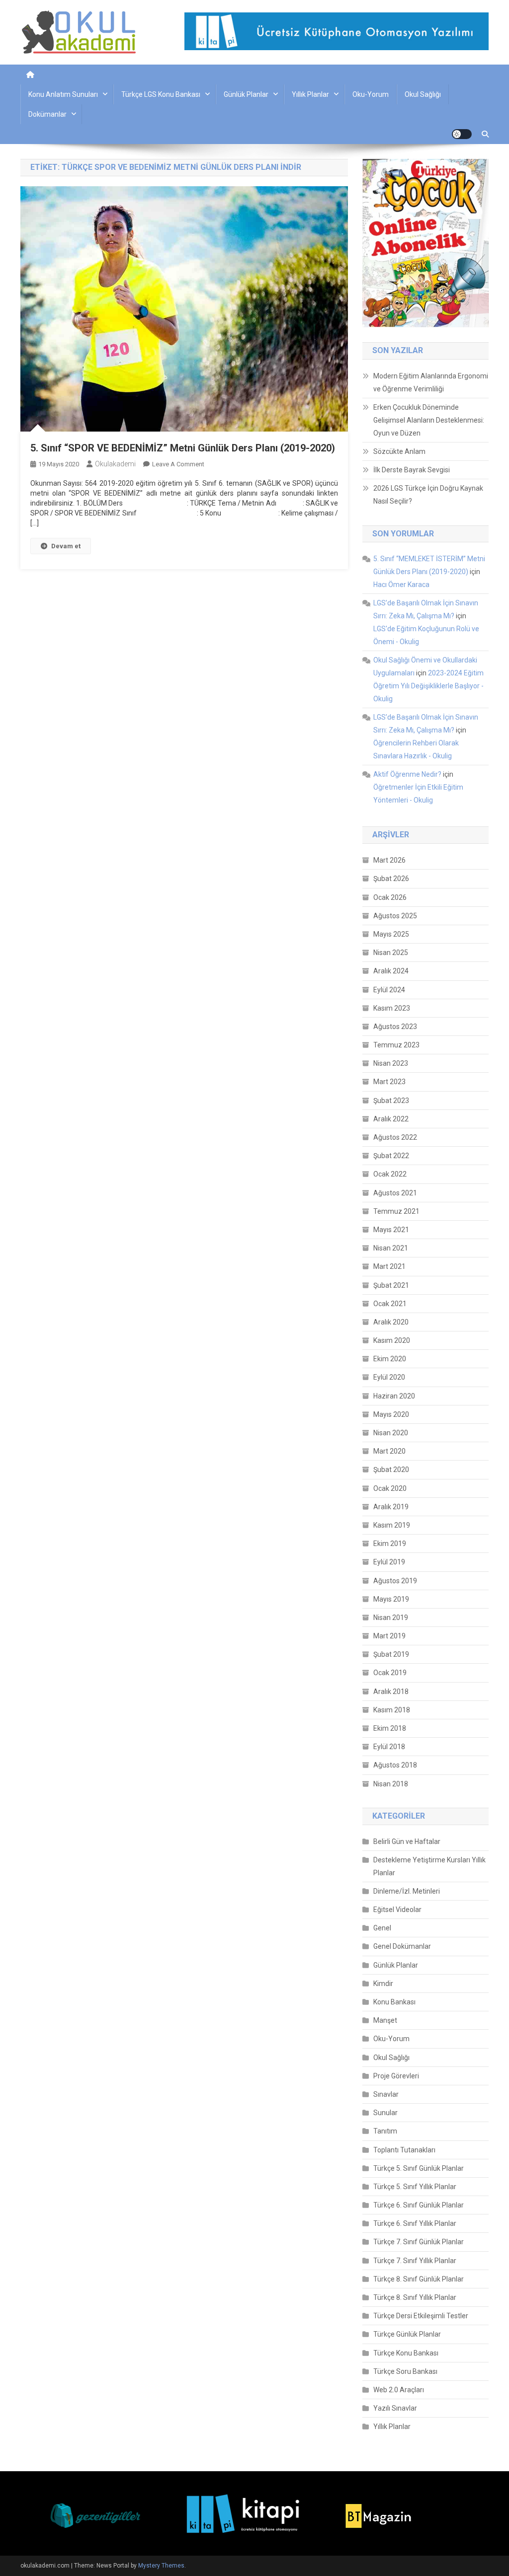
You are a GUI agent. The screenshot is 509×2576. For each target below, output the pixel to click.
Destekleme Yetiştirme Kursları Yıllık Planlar (429, 1866)
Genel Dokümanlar (402, 1946)
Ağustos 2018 (395, 1765)
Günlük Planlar (246, 94)
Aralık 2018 (391, 1692)
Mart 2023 (389, 1082)
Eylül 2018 (389, 1747)
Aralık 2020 (391, 1322)
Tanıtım (385, 2131)
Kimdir (383, 1984)
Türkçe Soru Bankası (405, 2371)
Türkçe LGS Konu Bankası (161, 94)
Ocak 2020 (390, 1488)
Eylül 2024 (389, 990)
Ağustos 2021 (395, 1193)
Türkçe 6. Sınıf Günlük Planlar (419, 2205)
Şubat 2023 (391, 1101)
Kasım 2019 (392, 1525)
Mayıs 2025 (391, 934)
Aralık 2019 (391, 1507)
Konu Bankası (394, 2002)
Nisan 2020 (391, 1433)
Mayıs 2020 (391, 1414)
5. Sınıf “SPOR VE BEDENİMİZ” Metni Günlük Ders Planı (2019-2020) (183, 448)
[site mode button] (462, 134)
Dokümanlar (47, 114)
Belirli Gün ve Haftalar (407, 1841)
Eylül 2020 (389, 1377)
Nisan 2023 (391, 1063)
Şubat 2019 (391, 1654)
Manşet (385, 2020)
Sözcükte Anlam (399, 451)
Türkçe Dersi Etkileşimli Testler (421, 2316)
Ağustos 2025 (395, 916)
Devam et (66, 546)
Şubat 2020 (391, 1470)
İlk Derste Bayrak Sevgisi (412, 470)
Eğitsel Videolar (397, 1910)
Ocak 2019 (390, 1673)
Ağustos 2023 (395, 1027)
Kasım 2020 (392, 1340)
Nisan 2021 (391, 1248)
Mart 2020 (389, 1451)
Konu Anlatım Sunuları (63, 94)
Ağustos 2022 (395, 1137)
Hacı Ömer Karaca (401, 585)
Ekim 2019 (390, 1544)
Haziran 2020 (394, 1396)
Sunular (385, 2113)
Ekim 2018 (390, 1728)
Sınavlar (386, 2094)
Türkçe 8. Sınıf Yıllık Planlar (415, 2297)
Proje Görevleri (396, 2076)
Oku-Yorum (371, 94)
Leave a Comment (178, 464)
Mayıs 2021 (391, 1230)
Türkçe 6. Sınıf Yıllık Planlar (415, 2223)
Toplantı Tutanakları (404, 2150)
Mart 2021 (389, 1266)
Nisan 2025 (391, 953)
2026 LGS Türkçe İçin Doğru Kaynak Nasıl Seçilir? (428, 495)
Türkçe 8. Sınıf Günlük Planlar (419, 2279)
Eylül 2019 (389, 1562)
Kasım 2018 (392, 1710)
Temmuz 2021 (396, 1211)
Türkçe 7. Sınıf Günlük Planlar (419, 2242)
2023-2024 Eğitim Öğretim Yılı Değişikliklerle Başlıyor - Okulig (428, 686)
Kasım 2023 (392, 1008)
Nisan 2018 (391, 1784)
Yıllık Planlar (310, 94)
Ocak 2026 (390, 897)
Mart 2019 (389, 1636)
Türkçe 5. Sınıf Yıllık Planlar (415, 2187)
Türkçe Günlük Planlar (407, 2334)
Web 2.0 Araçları (399, 2390)
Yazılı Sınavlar (395, 2408)
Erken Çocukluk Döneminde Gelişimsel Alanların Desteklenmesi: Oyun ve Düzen (429, 420)
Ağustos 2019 (395, 1581)
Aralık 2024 (391, 971)
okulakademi (115, 464)
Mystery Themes (161, 2566)
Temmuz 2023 (396, 1045)
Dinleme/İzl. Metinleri (407, 1891)
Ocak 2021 (390, 1304)
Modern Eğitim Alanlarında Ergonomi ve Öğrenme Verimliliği (431, 382)
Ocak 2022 (390, 1174)
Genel (382, 1928)
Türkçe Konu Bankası (406, 2353)
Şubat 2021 (391, 1285)
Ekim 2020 (390, 1359)
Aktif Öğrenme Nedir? (407, 774)
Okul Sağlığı (423, 94)
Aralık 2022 (391, 1119)
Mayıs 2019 (391, 1599)
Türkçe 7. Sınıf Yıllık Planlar (415, 2261)
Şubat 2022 (391, 1156)
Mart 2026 (389, 860)
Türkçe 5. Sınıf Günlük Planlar (419, 2168)
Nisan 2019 (391, 1618)
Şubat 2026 (391, 879)
